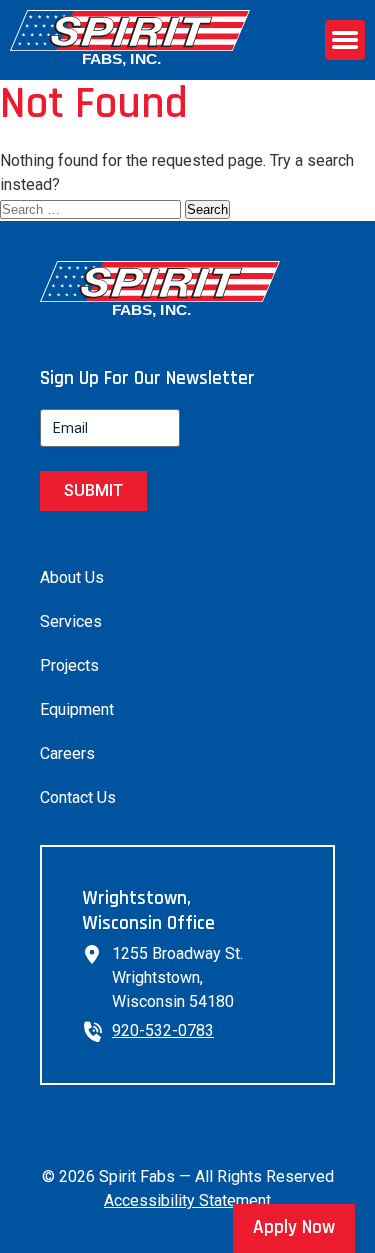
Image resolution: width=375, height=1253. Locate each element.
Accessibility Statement (187, 1200)
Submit (93, 490)
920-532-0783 (163, 1030)
